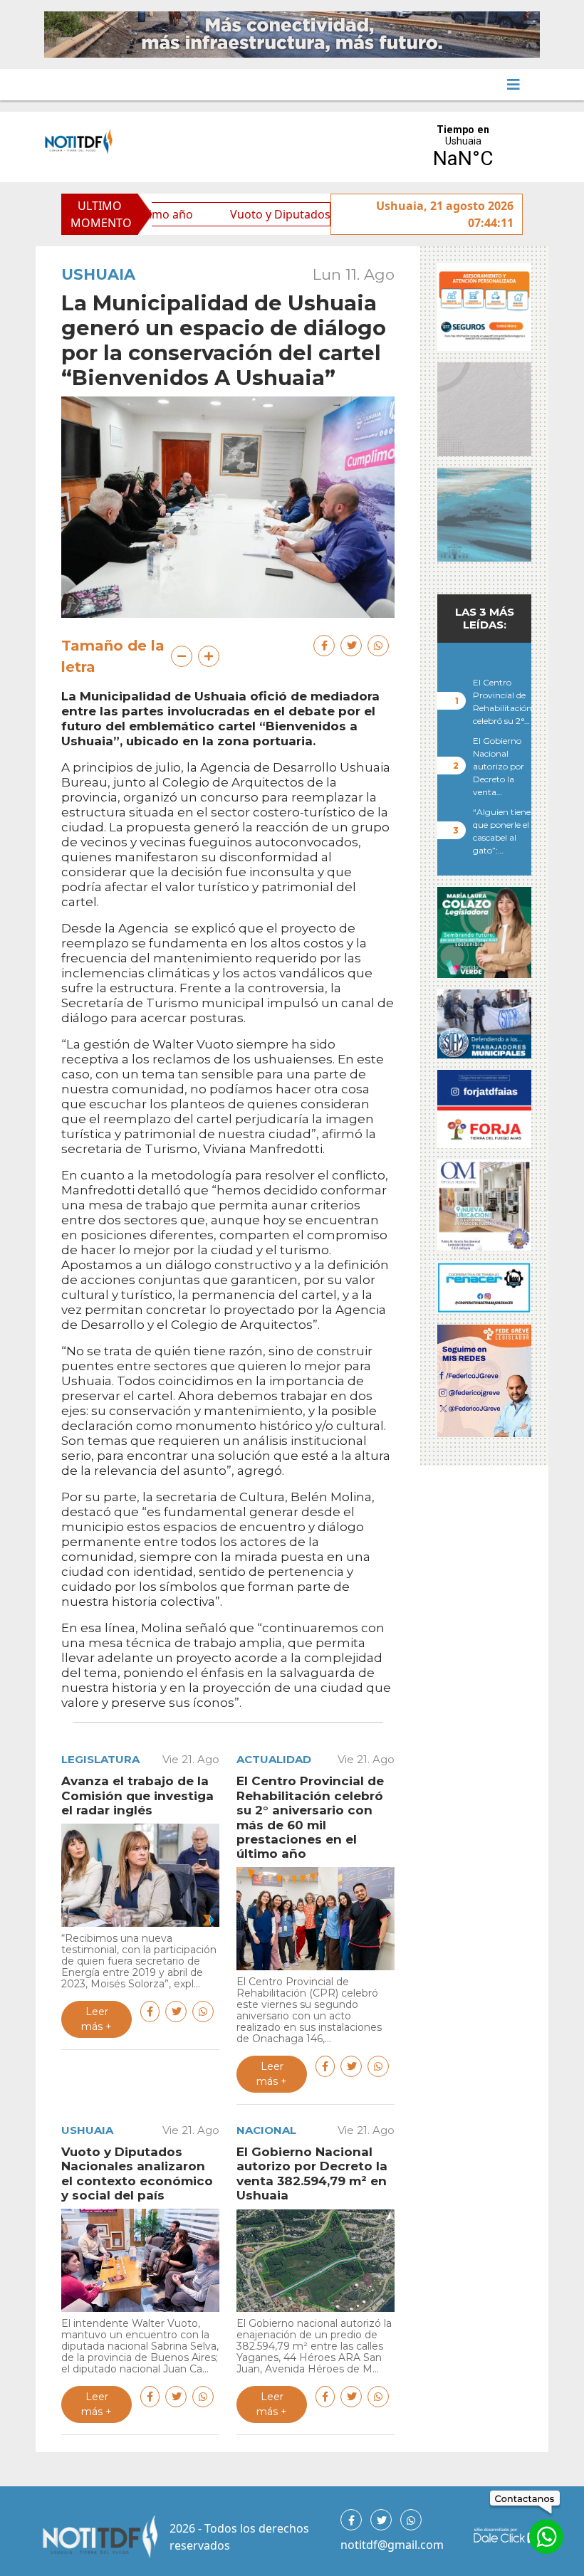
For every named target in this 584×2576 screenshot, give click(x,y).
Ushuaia (98, 274)
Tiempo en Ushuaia (463, 147)
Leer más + (97, 2019)
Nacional (266, 2130)
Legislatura (100, 1759)
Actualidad (274, 1759)
